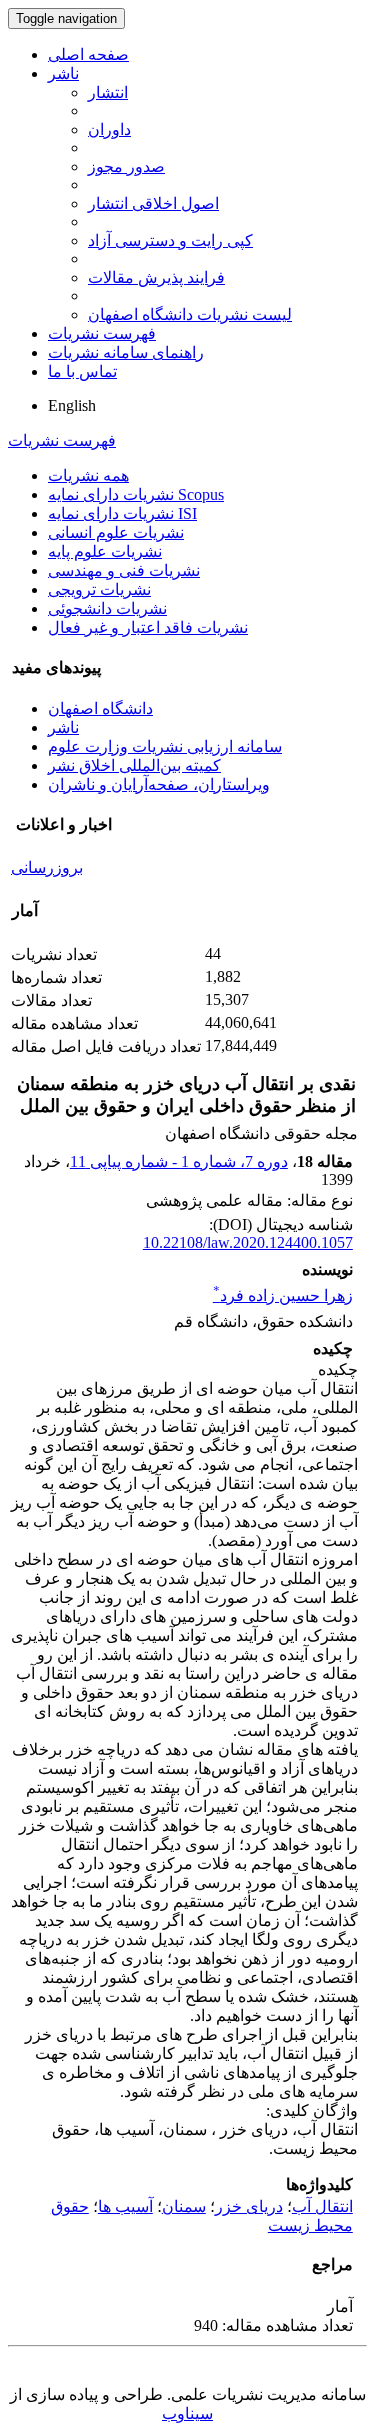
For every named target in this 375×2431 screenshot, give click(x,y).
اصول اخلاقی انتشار (153, 203)
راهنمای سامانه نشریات (126, 352)
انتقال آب (322, 2206)
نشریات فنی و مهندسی (124, 570)
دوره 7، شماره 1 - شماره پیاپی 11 (179, 1161)
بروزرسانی (47, 867)
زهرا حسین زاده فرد (283, 1295)
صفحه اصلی (88, 54)
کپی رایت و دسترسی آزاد (170, 240)
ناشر (63, 73)
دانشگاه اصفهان (100, 708)
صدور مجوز (126, 166)
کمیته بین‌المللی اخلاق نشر (134, 765)
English (72, 405)
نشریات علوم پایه (105, 551)
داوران (109, 129)
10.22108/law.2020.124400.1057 (248, 1242)
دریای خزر (249, 2206)
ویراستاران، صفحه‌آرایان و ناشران (159, 784)
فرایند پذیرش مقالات (156, 277)
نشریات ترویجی (99, 589)
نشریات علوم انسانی (116, 532)
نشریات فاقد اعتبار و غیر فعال (148, 627)
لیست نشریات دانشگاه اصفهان (190, 314)
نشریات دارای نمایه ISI (122, 513)
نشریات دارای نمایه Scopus (136, 494)
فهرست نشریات (102, 333)
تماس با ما (82, 371)
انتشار (108, 92)
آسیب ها (125, 2206)
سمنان (184, 2206)
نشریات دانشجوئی (107, 608)
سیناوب (187, 2413)
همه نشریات (88, 475)
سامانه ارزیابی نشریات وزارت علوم (165, 746)
